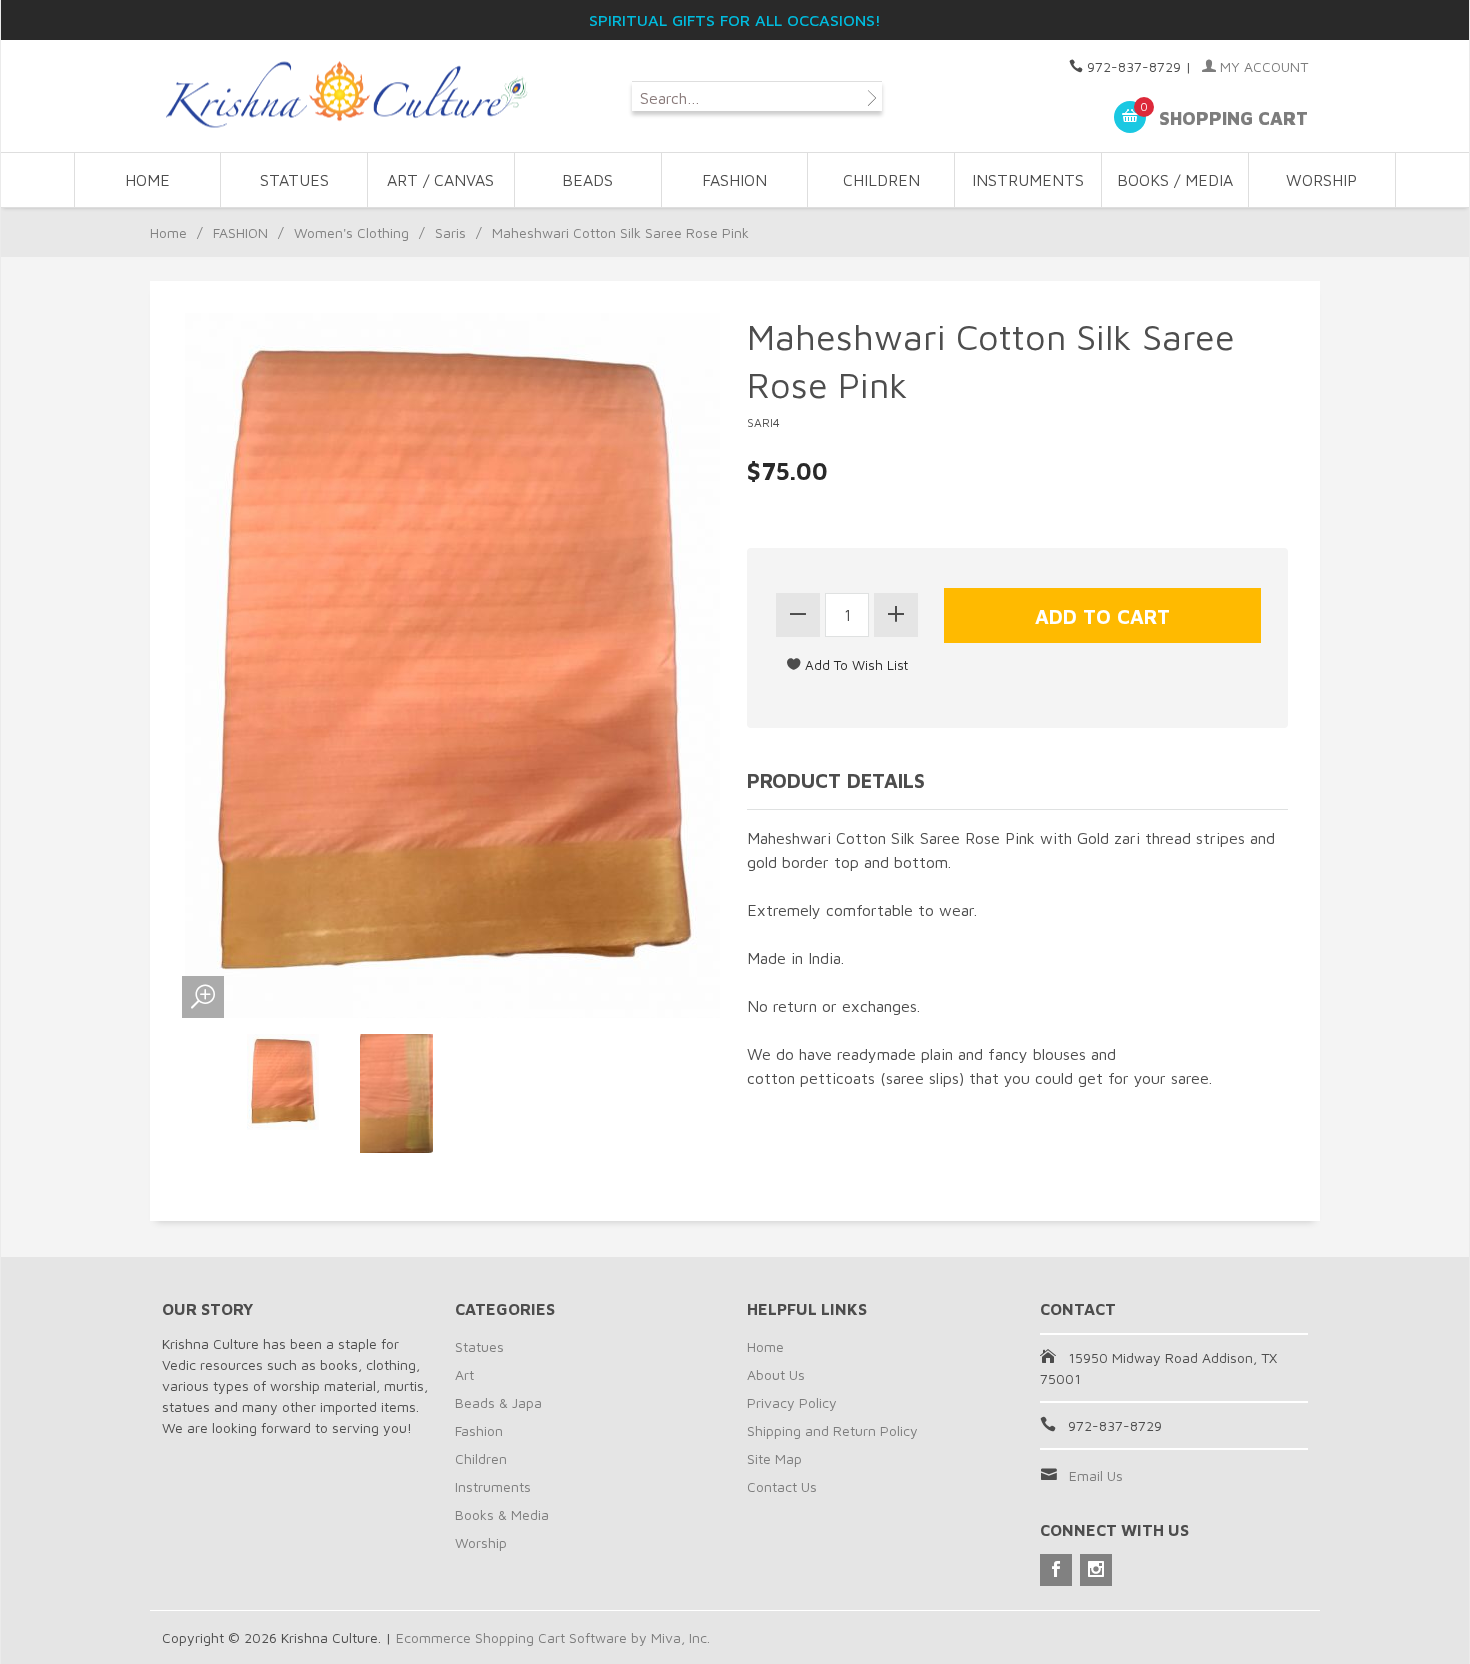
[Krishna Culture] (345, 95)
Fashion (479, 1430)
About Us (776, 1374)
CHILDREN (881, 180)
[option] (283, 1082)
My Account (1262, 66)
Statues (479, 1346)
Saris (450, 232)
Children (481, 1458)
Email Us (1096, 1475)
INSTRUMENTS (1028, 180)
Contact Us (782, 1486)
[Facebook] (1056, 1570)
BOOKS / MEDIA (1175, 180)
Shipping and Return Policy (832, 1430)
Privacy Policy (792, 1402)
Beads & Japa (498, 1402)
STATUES (294, 180)
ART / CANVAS (440, 180)
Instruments (493, 1486)
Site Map (774, 1458)
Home (147, 180)
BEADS (587, 180)
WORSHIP (1321, 180)
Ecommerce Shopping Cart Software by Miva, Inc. (553, 1637)
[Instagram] (1096, 1570)
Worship (481, 1542)
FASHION (734, 180)
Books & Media (502, 1514)
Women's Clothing (351, 232)
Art (464, 1374)
